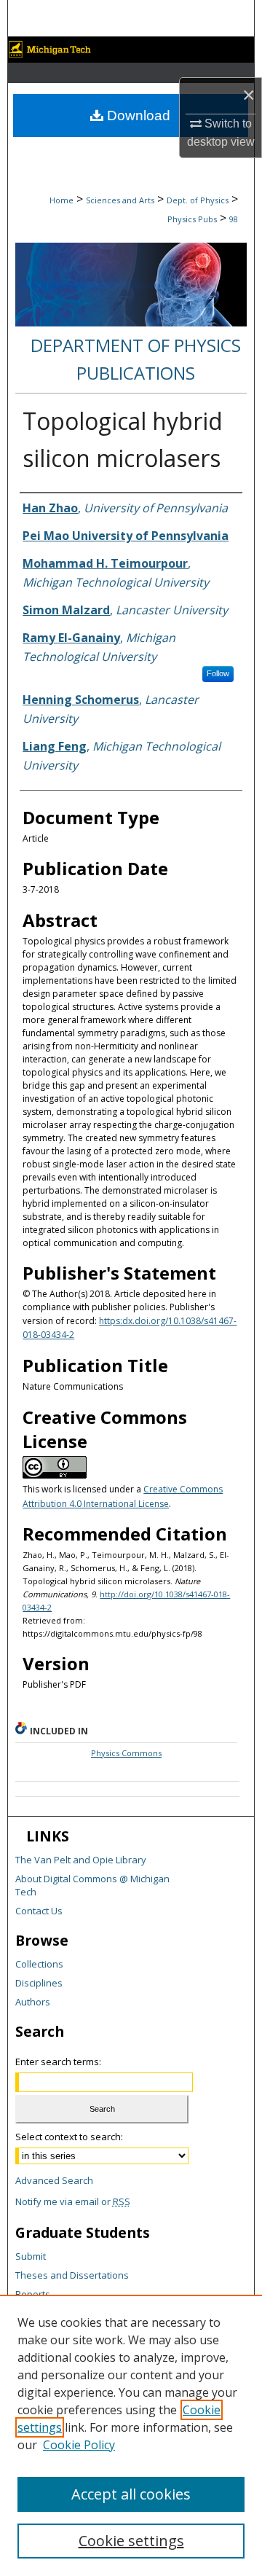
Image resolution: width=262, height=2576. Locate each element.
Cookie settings (131, 2541)
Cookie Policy (79, 2445)
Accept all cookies (131, 2494)
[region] (131, 2435)
